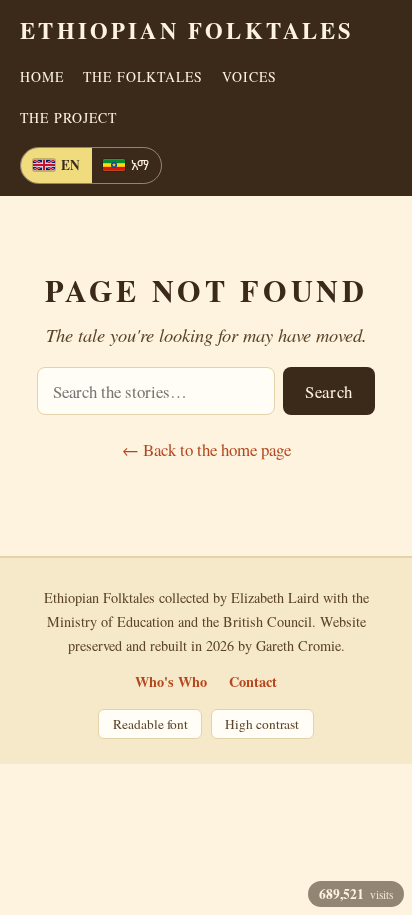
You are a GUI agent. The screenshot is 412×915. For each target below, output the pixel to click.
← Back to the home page (206, 449)
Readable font (150, 724)
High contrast (262, 724)
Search (329, 391)
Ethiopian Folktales (187, 30)
